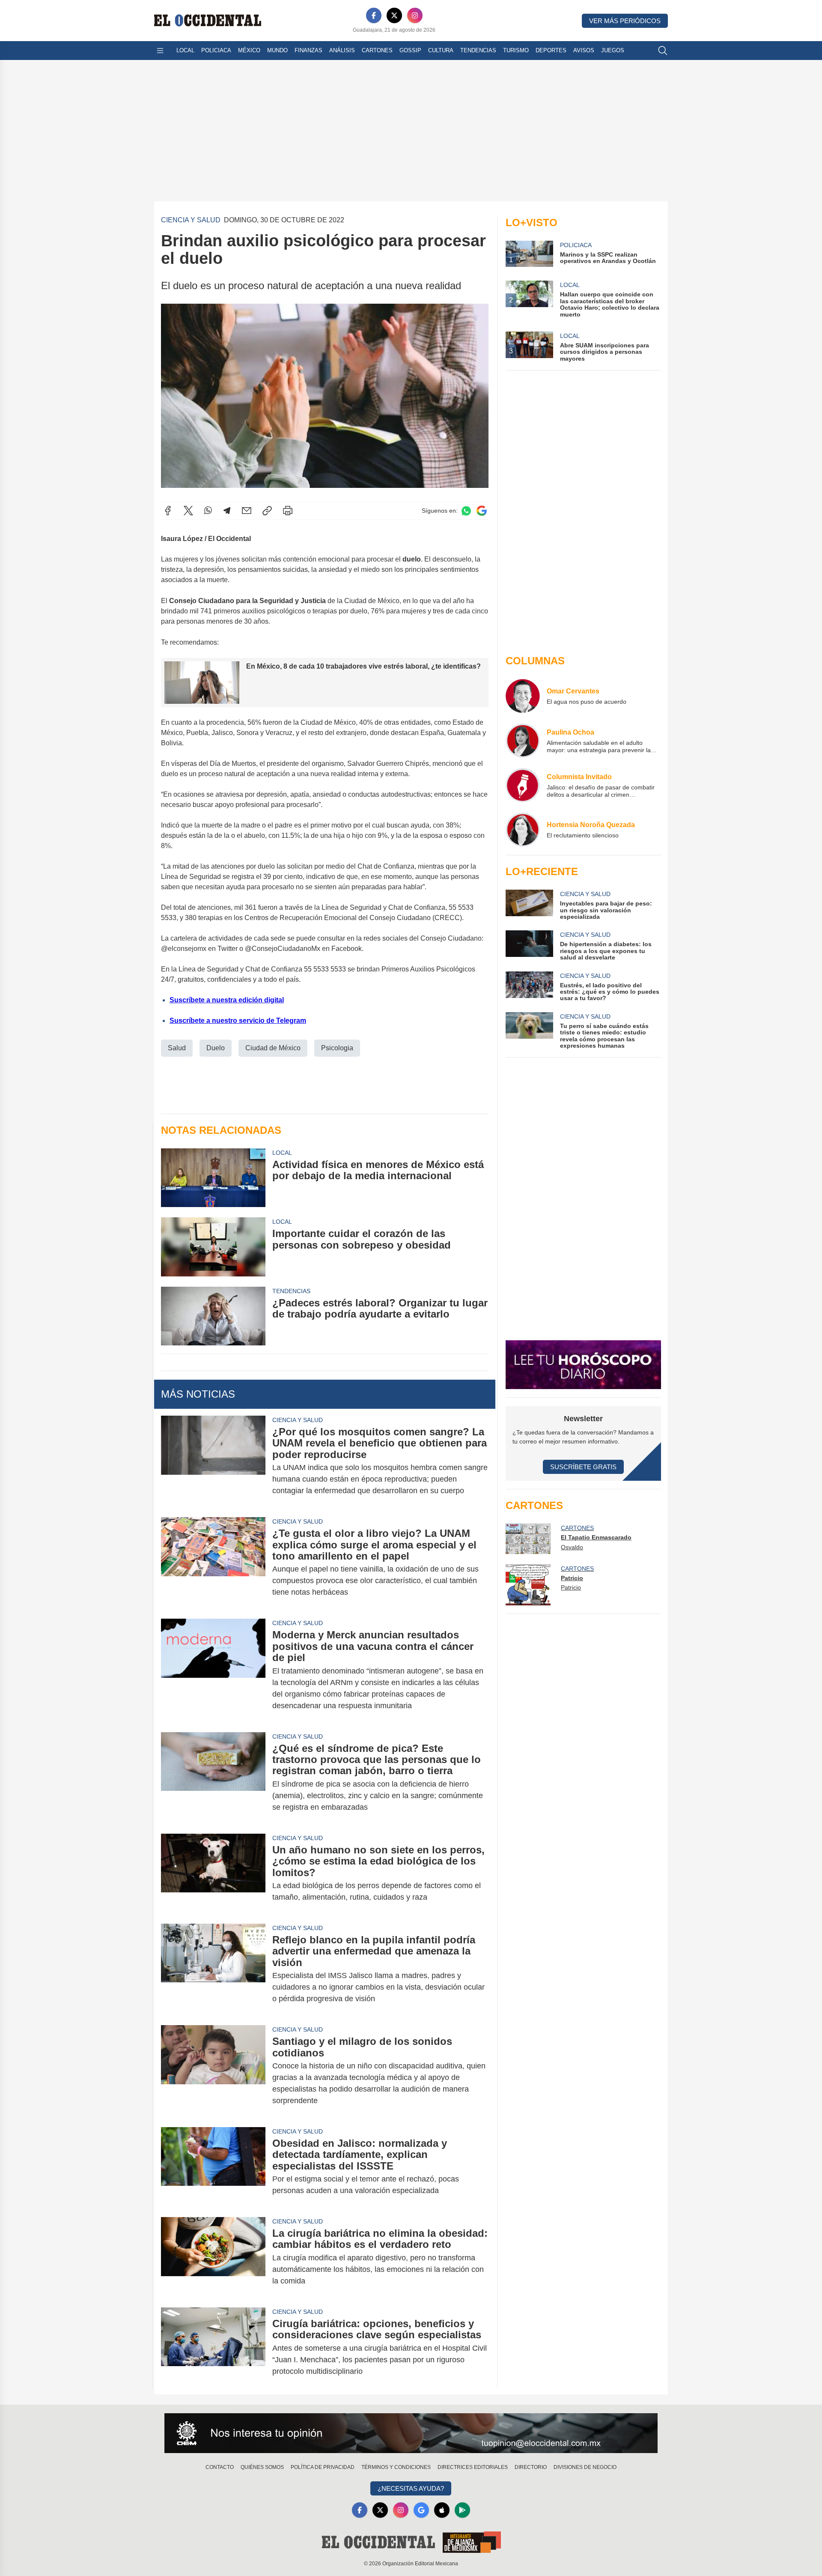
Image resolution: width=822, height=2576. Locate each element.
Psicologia (337, 1048)
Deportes (551, 50)
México (249, 50)
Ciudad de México (273, 1048)
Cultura (441, 50)
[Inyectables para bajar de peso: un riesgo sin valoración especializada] (529, 905)
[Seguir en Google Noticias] (482, 511)
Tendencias (478, 50)
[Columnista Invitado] (523, 785)
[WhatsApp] (208, 511)
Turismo (516, 50)
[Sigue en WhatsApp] (466, 511)
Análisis (342, 50)
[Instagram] (415, 15)
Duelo (216, 1048)
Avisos (584, 50)
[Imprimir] (288, 511)
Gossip (410, 50)
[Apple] (442, 2510)
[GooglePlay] (462, 2510)
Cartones (377, 50)
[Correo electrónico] (247, 511)
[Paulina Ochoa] (523, 741)
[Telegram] (227, 511)
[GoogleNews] (421, 2510)
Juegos (613, 50)
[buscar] (663, 51)
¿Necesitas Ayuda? (411, 2488)
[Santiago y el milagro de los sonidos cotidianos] (213, 2071)
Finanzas (308, 50)
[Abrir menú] (160, 51)
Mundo (277, 50)
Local (185, 50)
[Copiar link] (267, 511)
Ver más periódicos (625, 21)
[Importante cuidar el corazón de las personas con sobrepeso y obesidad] (213, 1247)
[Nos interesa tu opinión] (411, 2433)
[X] (394, 15)
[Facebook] (374, 15)
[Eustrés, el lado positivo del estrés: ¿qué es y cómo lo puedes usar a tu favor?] (529, 987)
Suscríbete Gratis (583, 1467)
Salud (177, 1048)
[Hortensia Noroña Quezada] (523, 830)
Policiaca (216, 50)
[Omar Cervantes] (523, 696)
